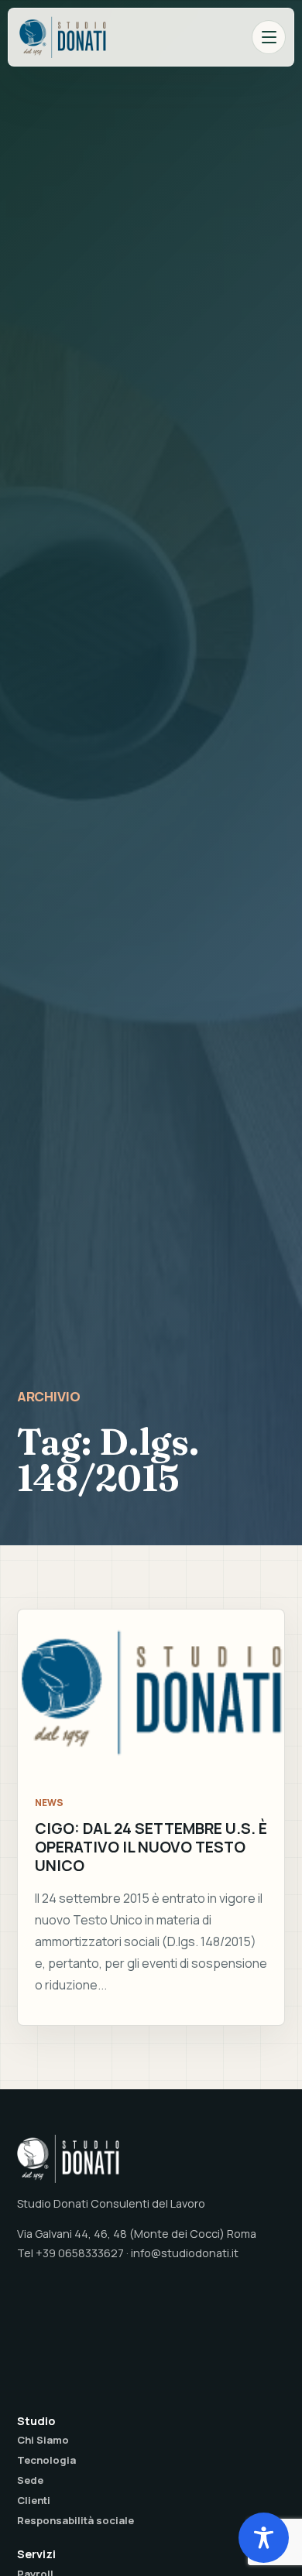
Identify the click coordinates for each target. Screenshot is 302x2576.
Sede (30, 2480)
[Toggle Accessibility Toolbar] (264, 2538)
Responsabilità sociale (75, 2520)
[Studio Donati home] (63, 37)
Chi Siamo (43, 2440)
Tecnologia (46, 2460)
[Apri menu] (269, 37)
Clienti (34, 2500)
